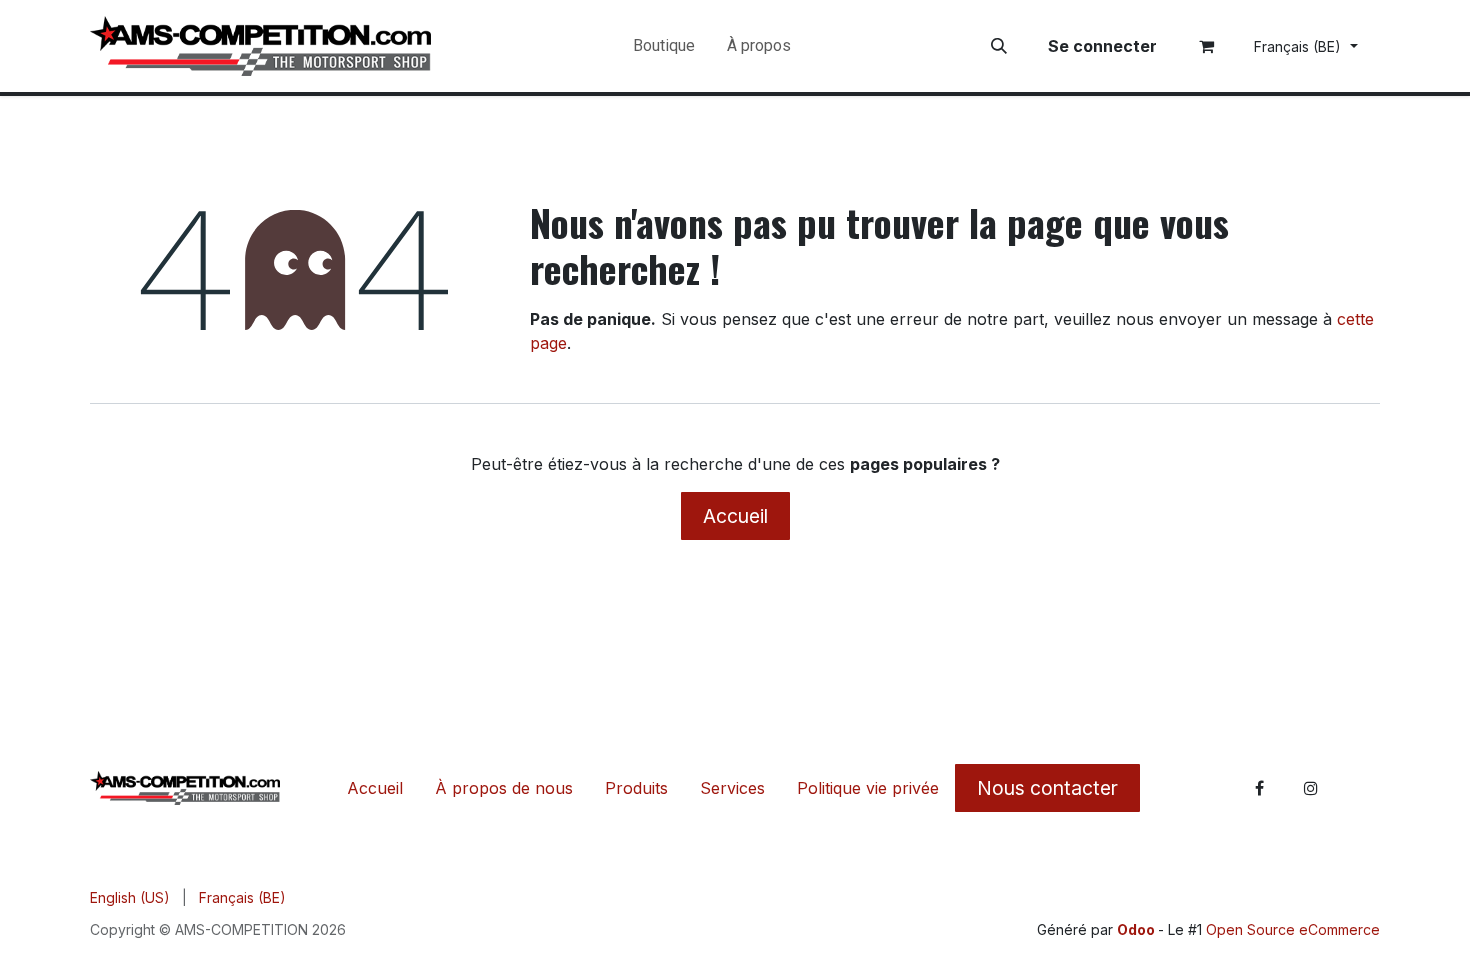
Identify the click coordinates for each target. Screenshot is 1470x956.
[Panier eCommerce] (1207, 46)
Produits (636, 788)
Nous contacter (1047, 788)
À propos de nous (504, 788)
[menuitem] (664, 46)
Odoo (1137, 929)
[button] (999, 46)
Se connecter (1102, 46)
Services (732, 788)
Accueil (735, 516)
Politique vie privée (868, 788)
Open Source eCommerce (1293, 929)
